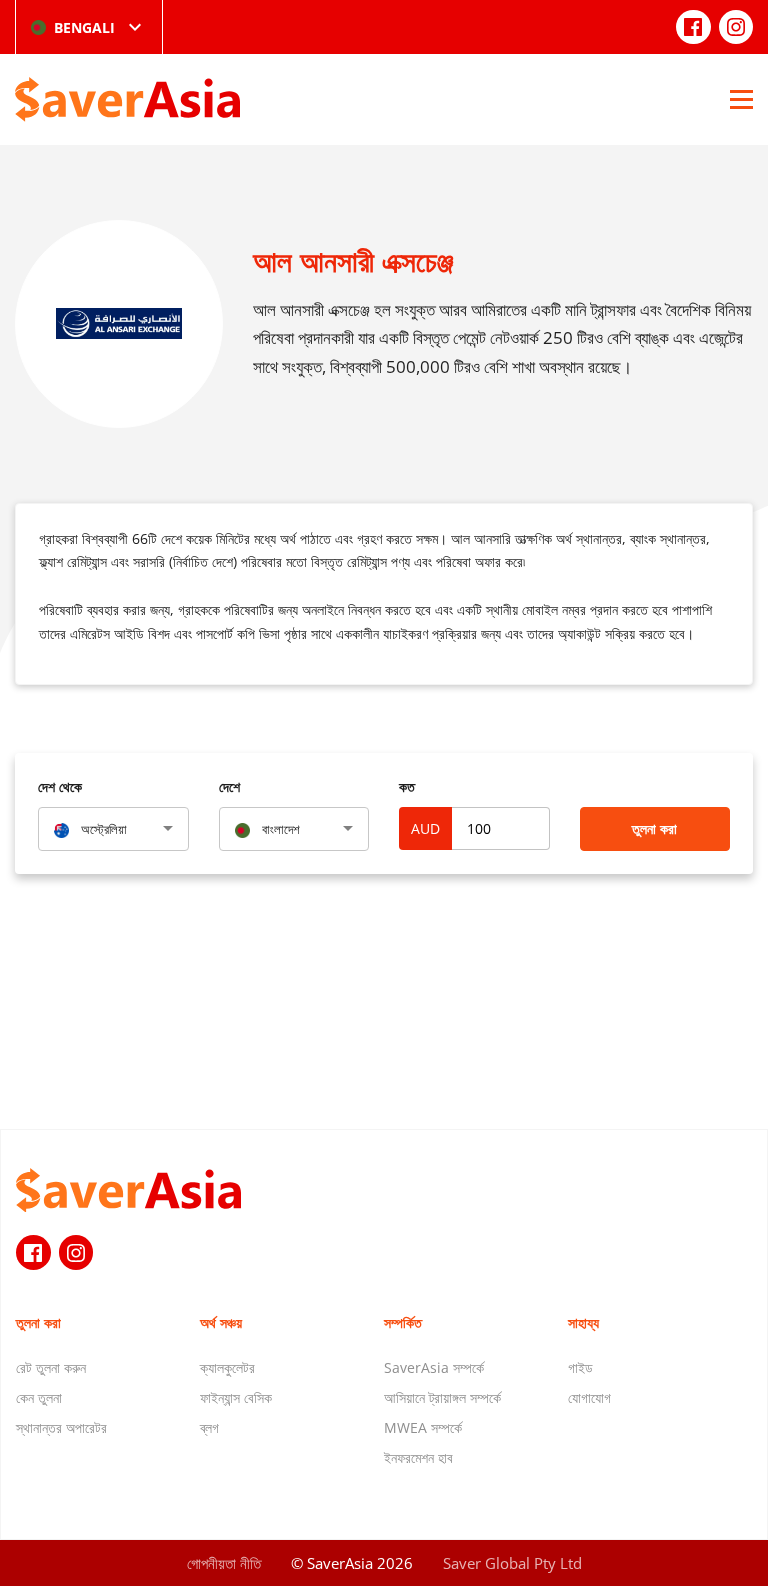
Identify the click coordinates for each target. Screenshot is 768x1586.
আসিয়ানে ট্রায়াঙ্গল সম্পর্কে (442, 1397)
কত (407, 786)
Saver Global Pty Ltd (512, 1563)
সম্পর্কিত (403, 1322)
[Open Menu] (741, 99)
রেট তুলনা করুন (51, 1367)
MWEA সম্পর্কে (423, 1427)
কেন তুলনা (39, 1397)
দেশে (229, 786)
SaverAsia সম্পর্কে (434, 1367)
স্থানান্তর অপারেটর (61, 1427)
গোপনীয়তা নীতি (224, 1563)
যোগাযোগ (589, 1397)
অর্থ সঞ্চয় (221, 1322)
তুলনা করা (654, 828)
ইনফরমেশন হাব (418, 1457)
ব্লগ (209, 1427)
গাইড (580, 1367)
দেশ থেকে (60, 786)
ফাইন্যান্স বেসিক (236, 1397)
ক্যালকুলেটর (227, 1367)
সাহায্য (583, 1322)
